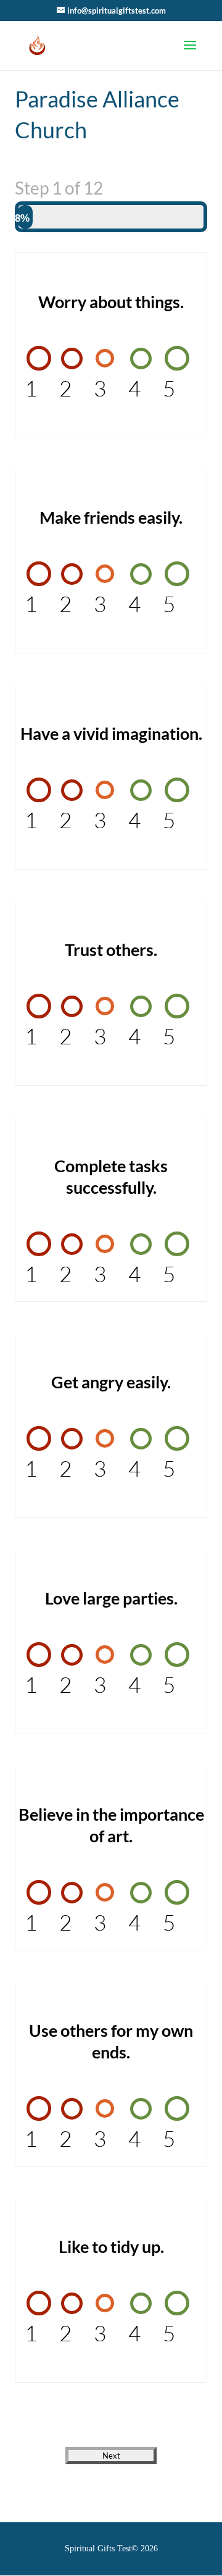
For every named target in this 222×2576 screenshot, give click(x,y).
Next (111, 2456)
